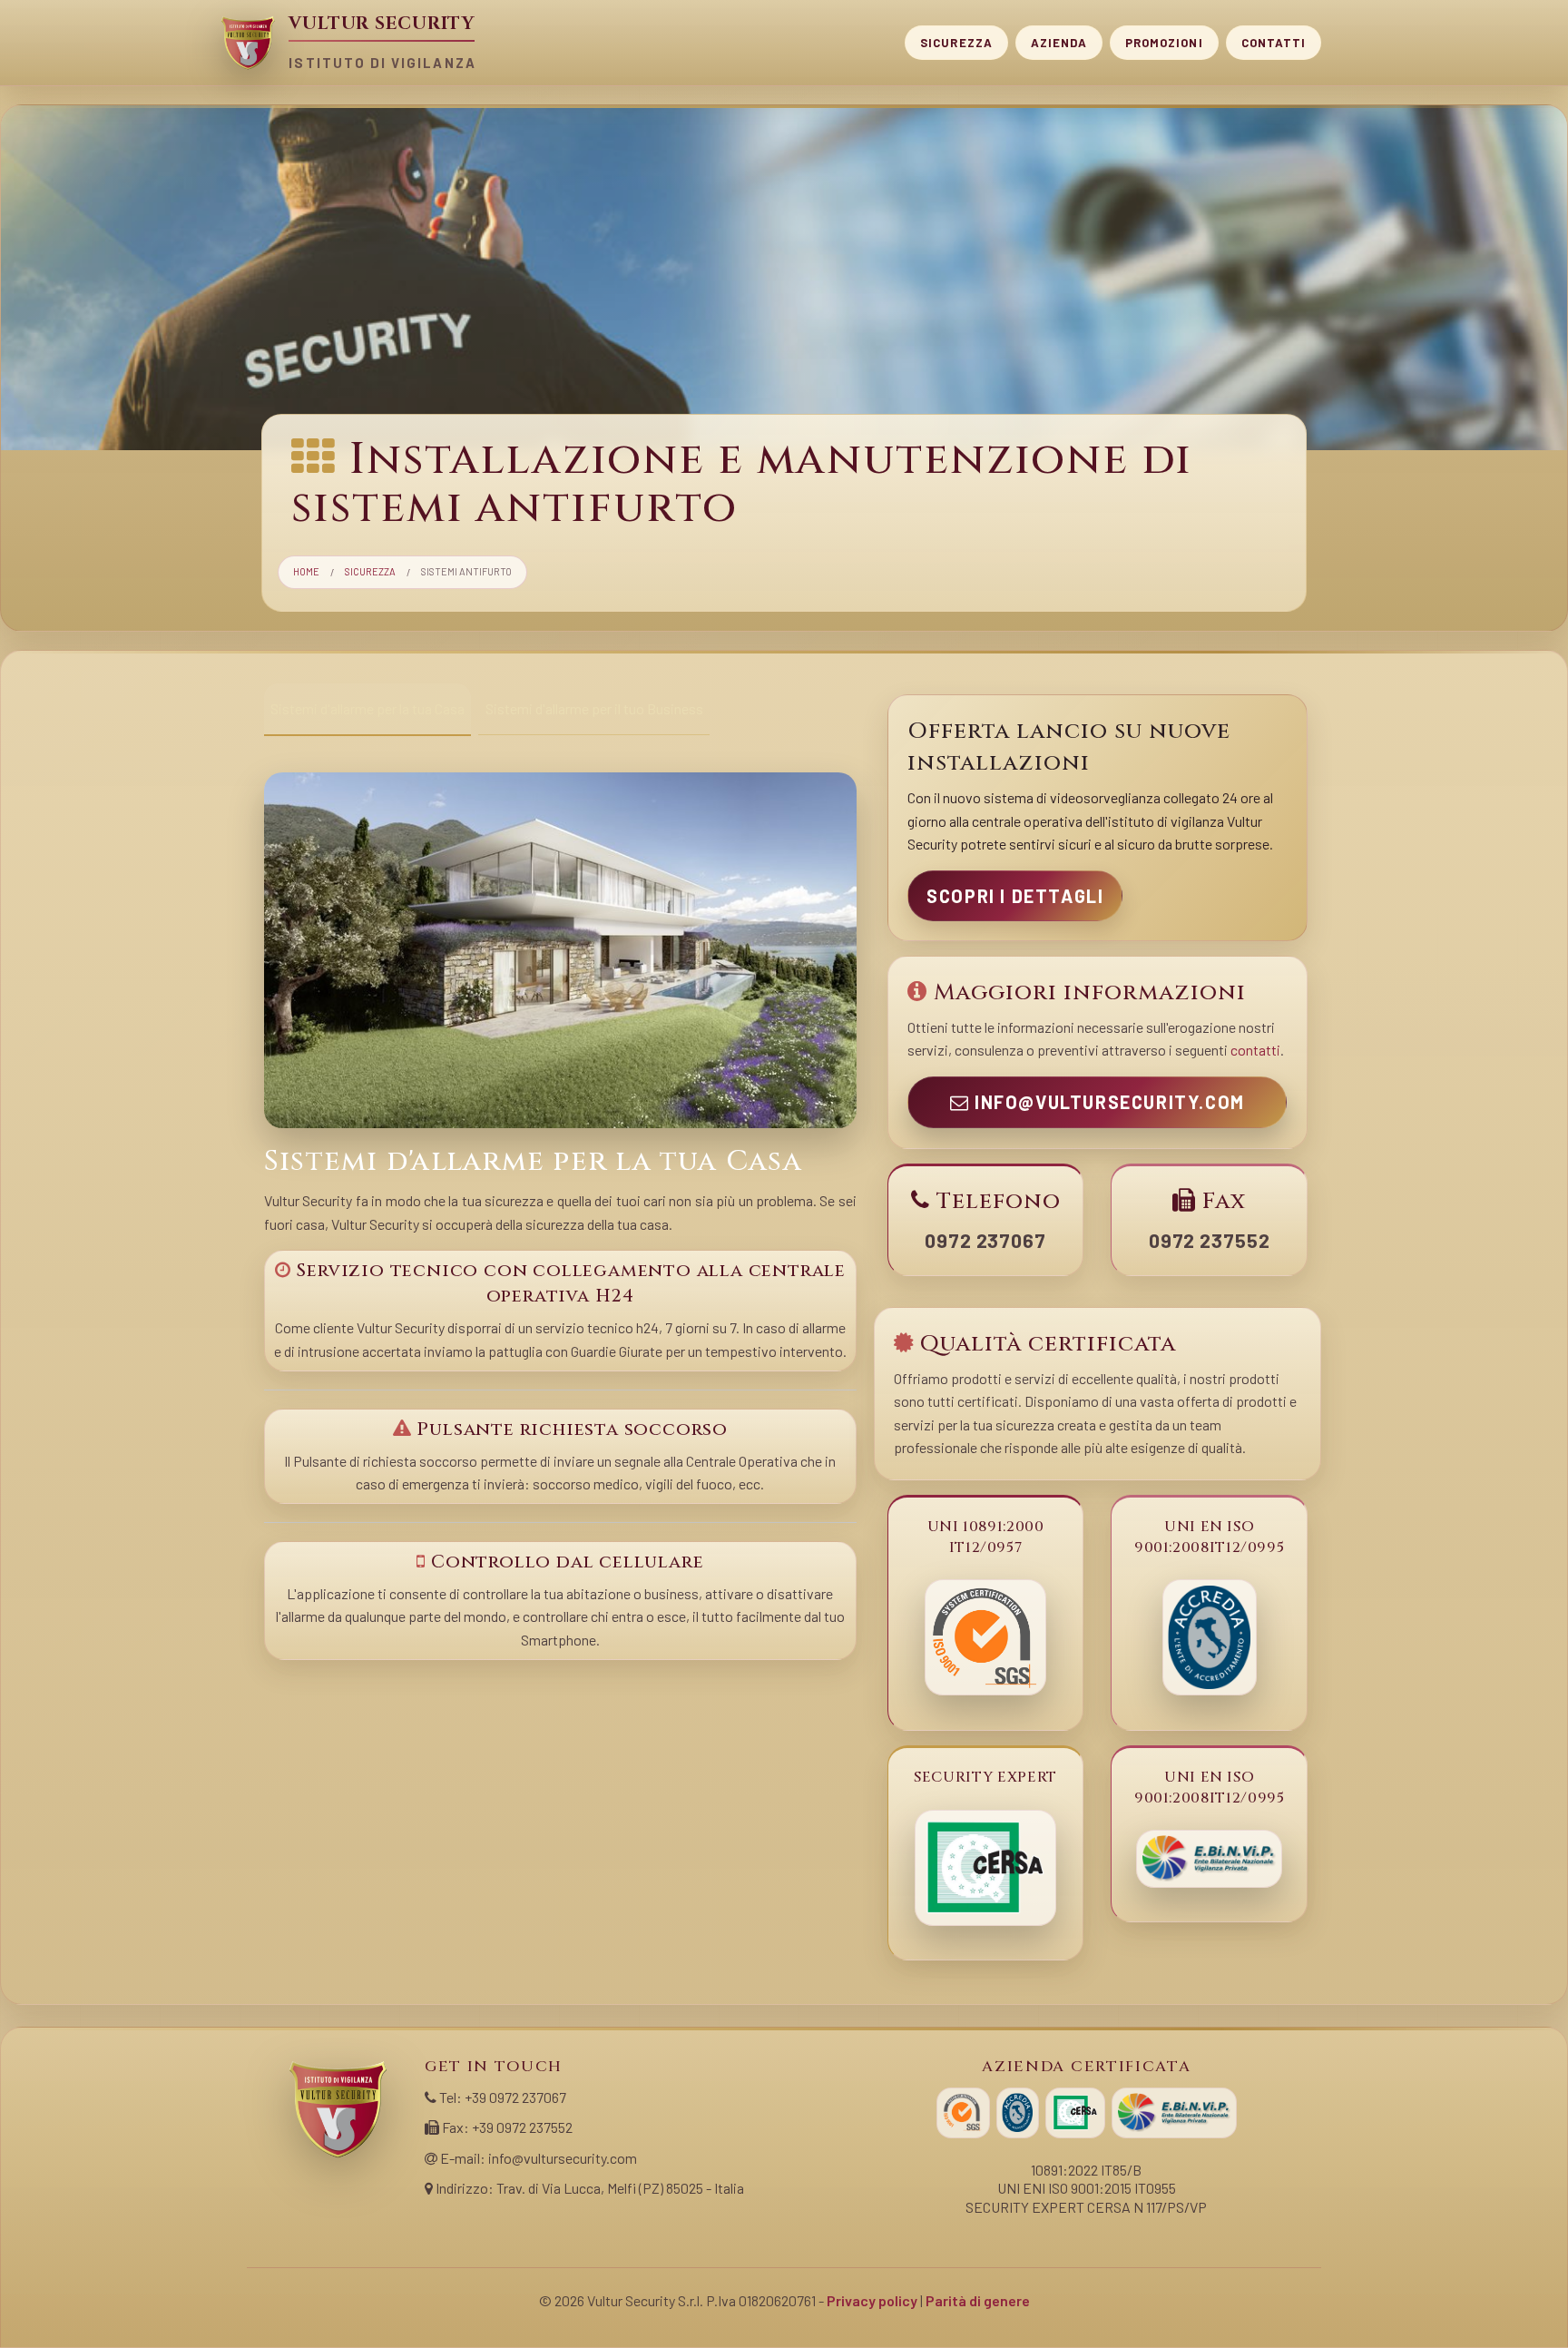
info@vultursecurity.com (1107, 1102)
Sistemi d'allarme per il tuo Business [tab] (594, 708)
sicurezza (370, 571)
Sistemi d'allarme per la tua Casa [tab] (367, 708)
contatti (1255, 1050)
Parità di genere (978, 2300)
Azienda (1059, 42)
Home (306, 571)
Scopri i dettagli (1015, 896)
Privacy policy (872, 2300)
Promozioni (1164, 42)
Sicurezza (956, 42)
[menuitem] (956, 43)
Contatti (1274, 42)
